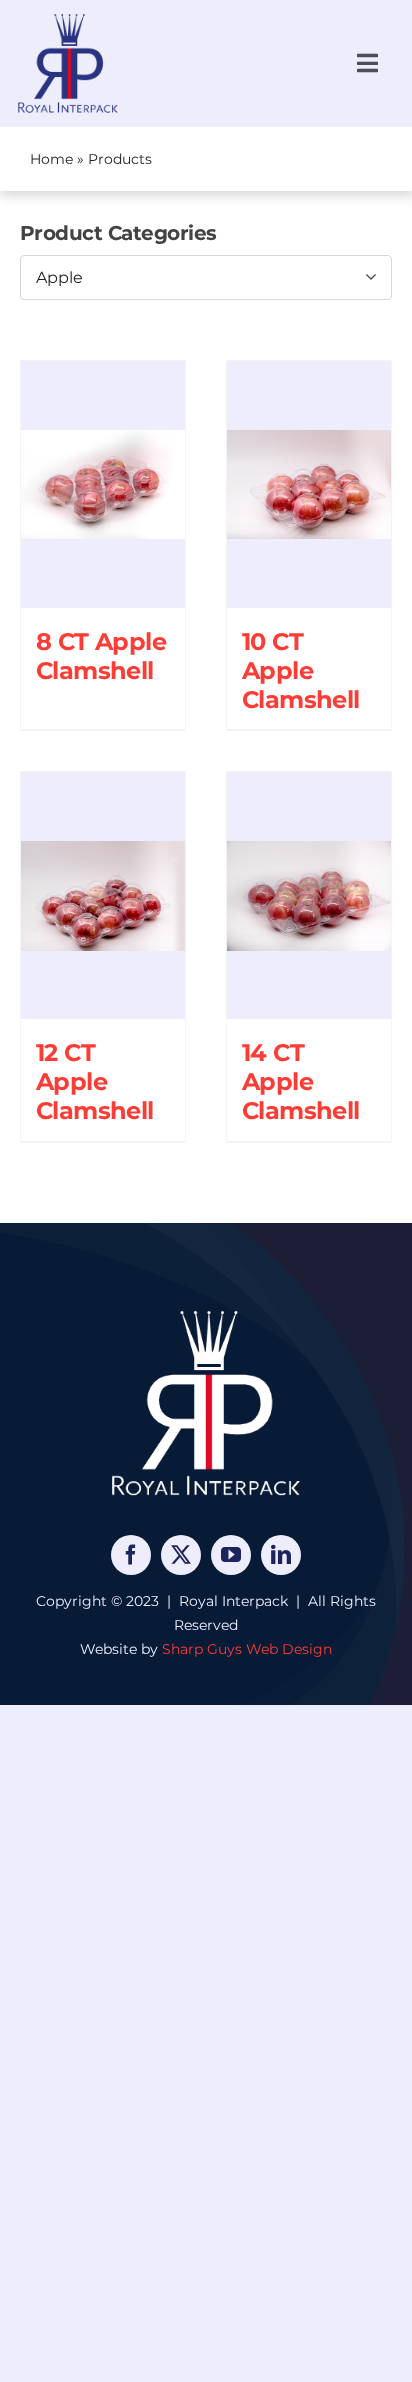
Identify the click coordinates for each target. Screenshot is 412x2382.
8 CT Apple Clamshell (101, 656)
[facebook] (131, 1555)
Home (51, 159)
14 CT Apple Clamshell (301, 1081)
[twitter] (181, 1555)
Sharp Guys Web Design (247, 1649)
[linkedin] (281, 1555)
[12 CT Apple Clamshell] (103, 895)
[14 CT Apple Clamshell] (309, 895)
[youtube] (231, 1555)
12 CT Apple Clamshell (95, 1081)
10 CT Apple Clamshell (301, 670)
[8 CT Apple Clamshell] (103, 484)
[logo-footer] (206, 1310)
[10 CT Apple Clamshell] (309, 484)
